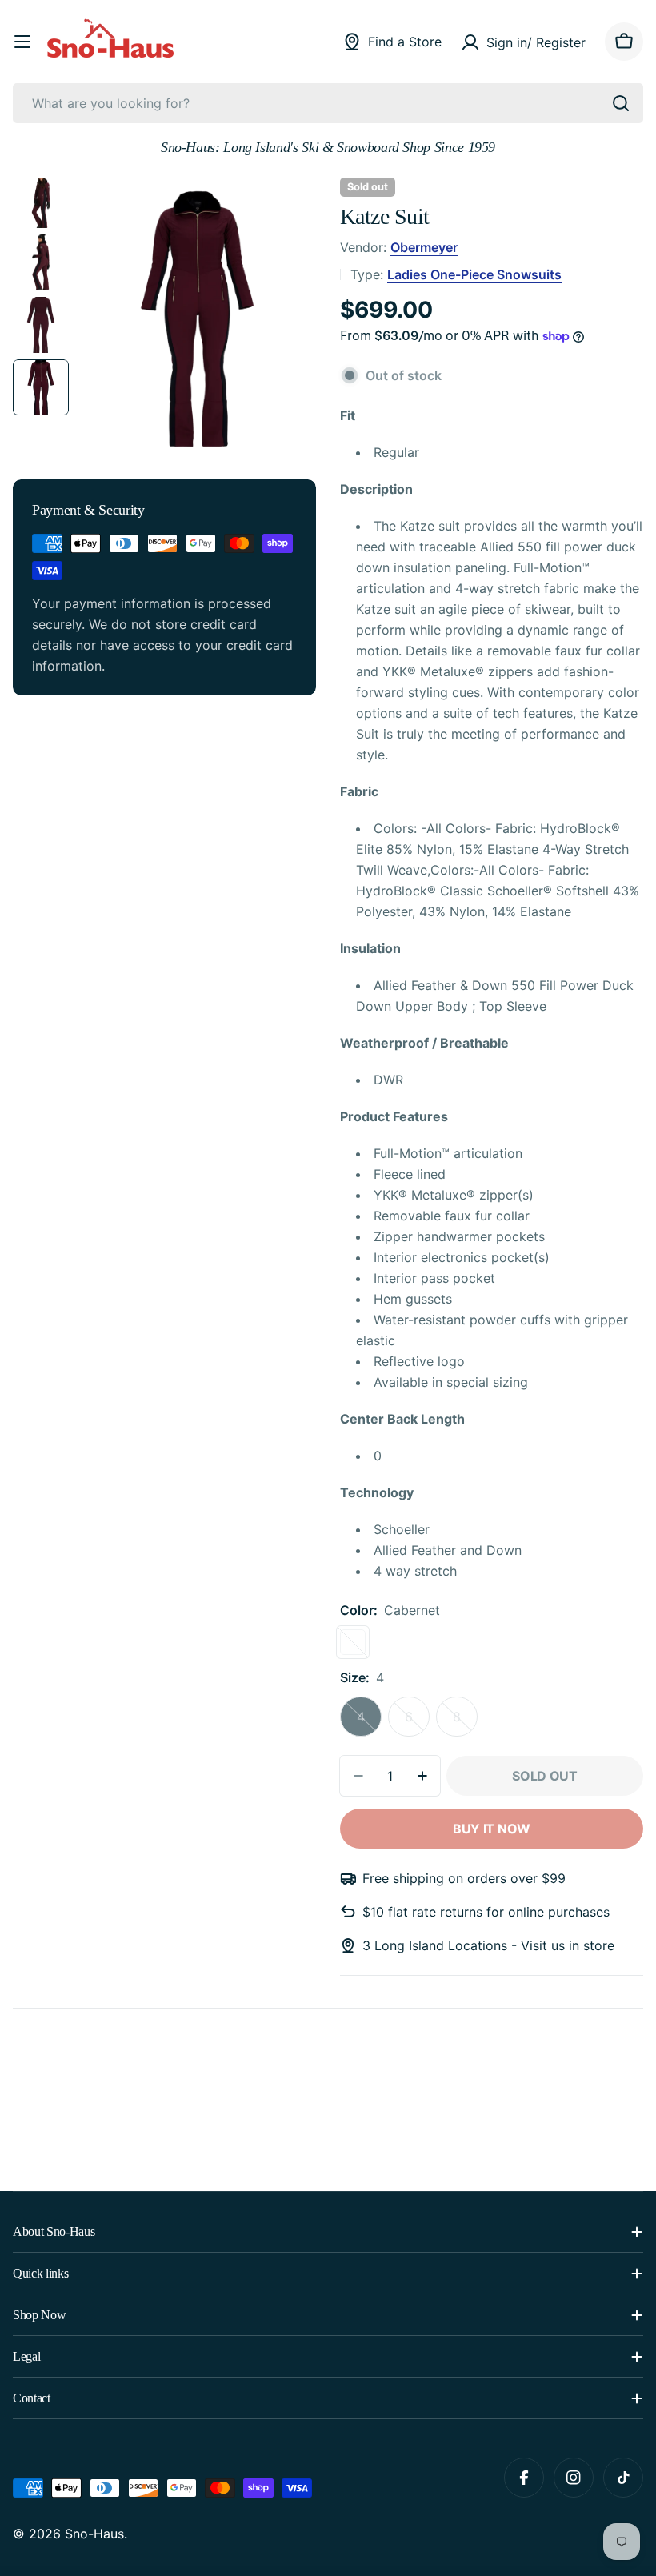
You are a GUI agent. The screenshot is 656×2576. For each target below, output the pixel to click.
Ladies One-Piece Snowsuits (474, 274)
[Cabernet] (353, 1642)
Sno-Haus (94, 2534)
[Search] (621, 103)
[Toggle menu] (22, 42)
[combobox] (328, 103)
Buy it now (492, 1829)
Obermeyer (424, 247)
